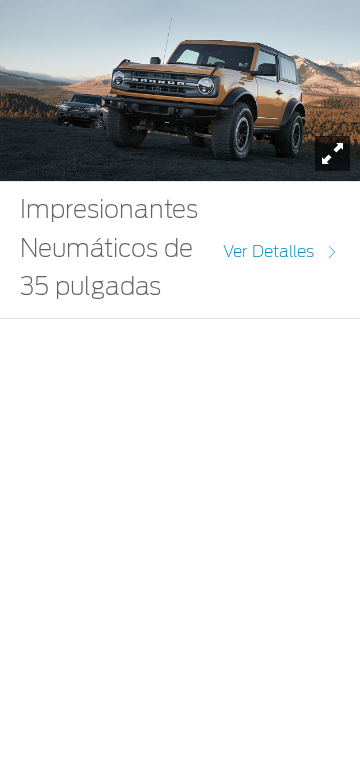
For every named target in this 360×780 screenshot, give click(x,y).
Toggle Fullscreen (332, 153)
